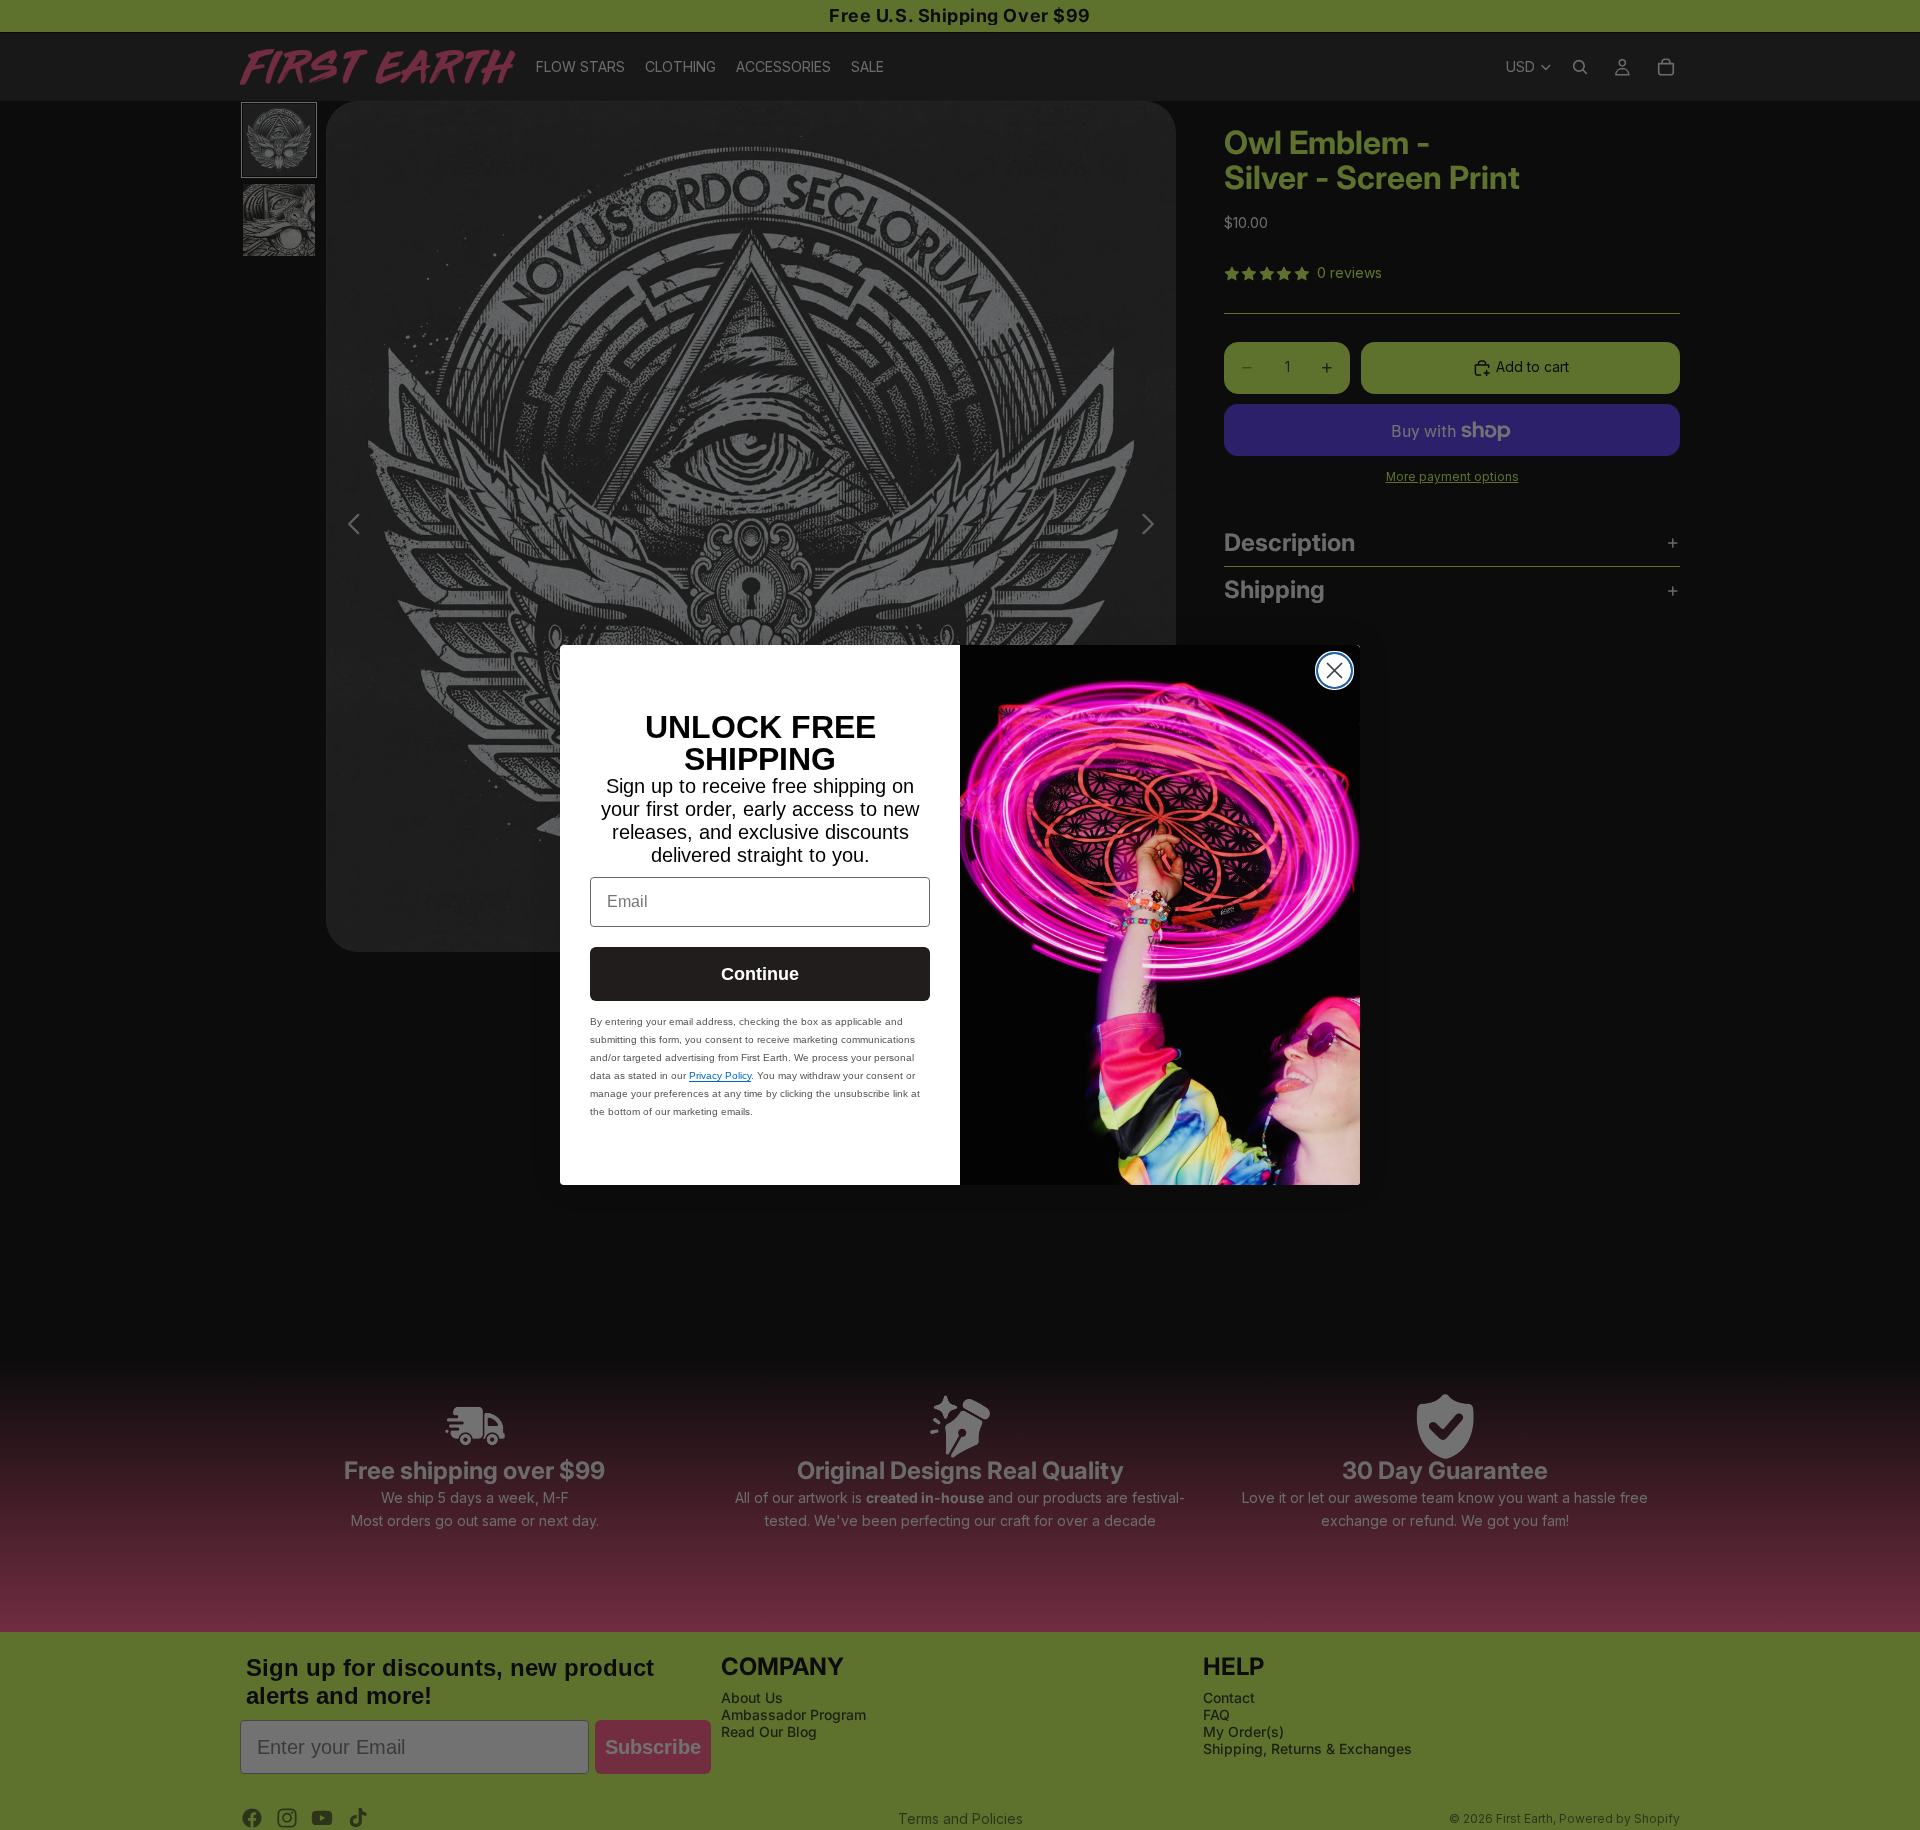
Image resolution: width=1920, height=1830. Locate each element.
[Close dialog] (1334, 670)
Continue (760, 974)
